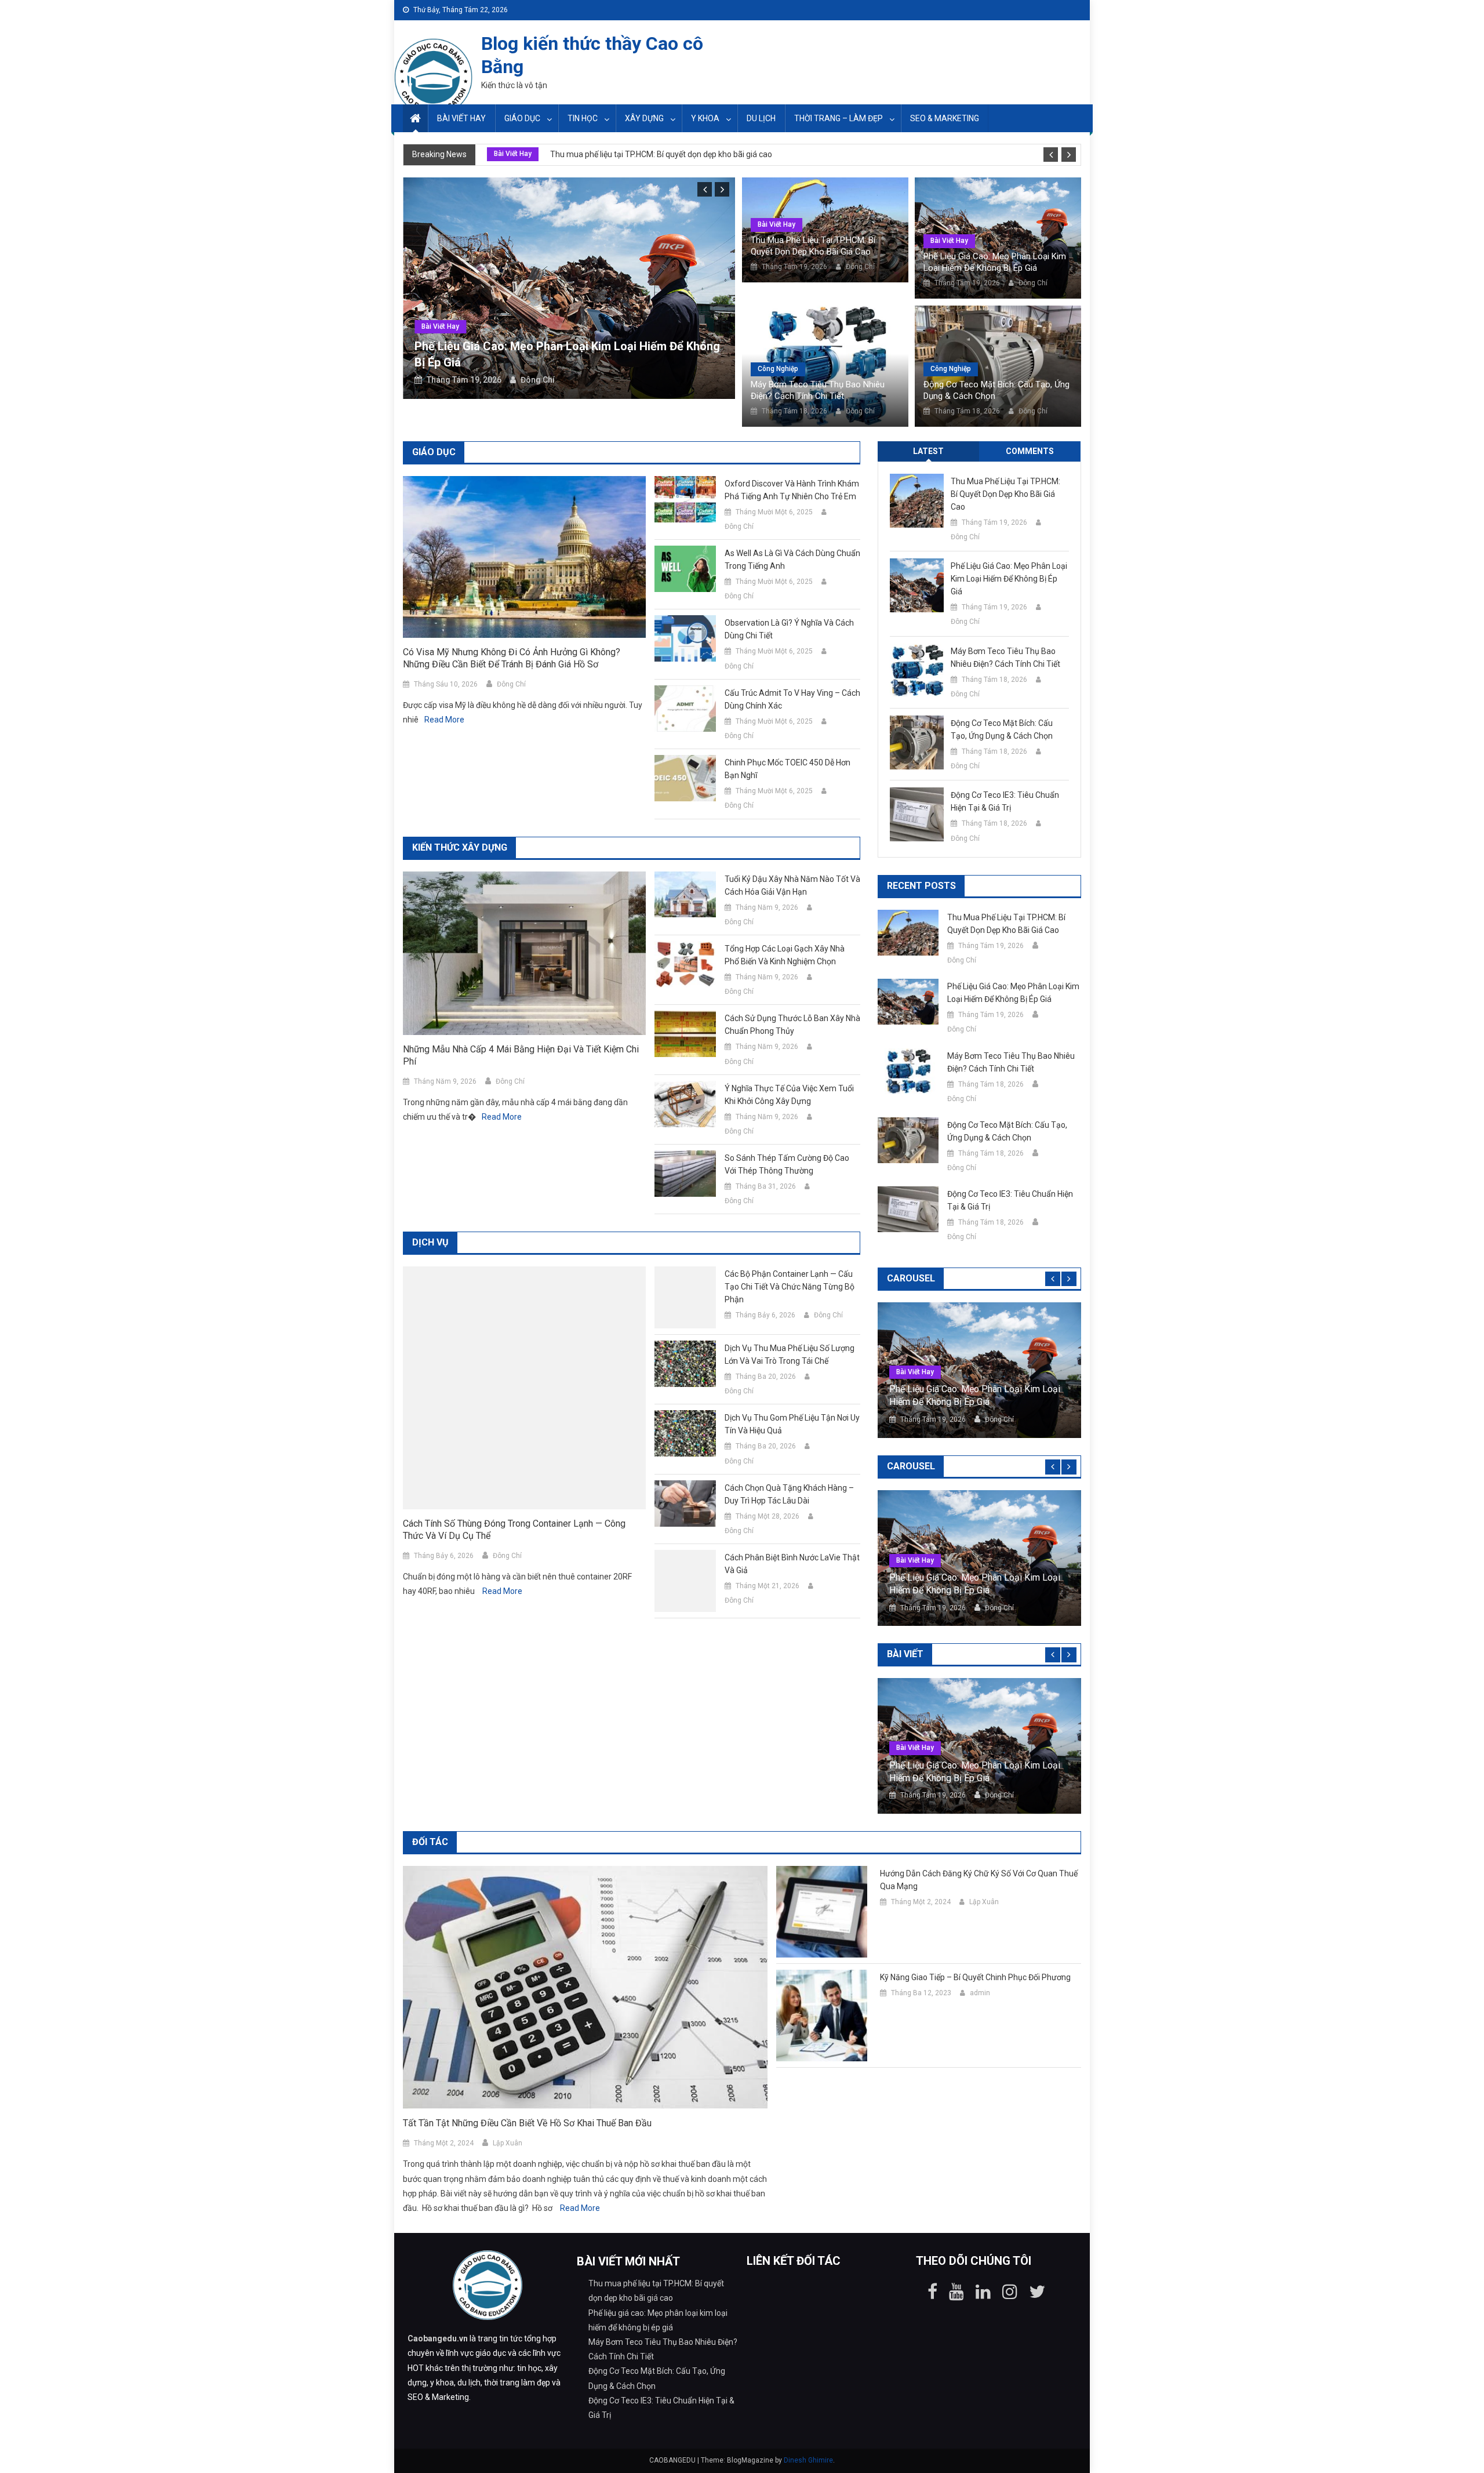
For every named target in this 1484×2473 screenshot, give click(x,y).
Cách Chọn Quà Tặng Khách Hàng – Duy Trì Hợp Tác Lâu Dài (789, 1494)
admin (980, 1993)
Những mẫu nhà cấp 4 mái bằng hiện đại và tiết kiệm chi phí (521, 1055)
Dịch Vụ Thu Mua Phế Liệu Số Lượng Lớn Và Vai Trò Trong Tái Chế (790, 1354)
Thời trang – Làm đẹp (839, 118)
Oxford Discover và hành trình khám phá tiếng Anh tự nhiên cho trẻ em (792, 490)
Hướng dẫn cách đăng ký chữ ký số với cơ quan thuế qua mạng (979, 1880)
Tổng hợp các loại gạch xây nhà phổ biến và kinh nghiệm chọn (785, 955)
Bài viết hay (461, 118)
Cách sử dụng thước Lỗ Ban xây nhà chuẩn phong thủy (792, 1025)
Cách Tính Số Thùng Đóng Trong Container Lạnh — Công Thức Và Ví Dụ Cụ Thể (514, 1530)
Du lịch (761, 118)
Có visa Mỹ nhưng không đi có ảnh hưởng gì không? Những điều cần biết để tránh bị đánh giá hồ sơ (512, 658)
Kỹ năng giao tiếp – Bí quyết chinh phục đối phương (975, 1977)
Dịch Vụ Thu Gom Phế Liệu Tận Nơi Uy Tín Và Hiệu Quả (792, 1424)
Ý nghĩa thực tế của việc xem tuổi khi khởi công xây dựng (789, 1095)
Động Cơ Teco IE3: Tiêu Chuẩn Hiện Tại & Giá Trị (1005, 801)
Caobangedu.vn (438, 2338)
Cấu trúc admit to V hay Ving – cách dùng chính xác (792, 699)
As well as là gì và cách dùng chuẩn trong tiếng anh (792, 560)
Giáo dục (522, 118)
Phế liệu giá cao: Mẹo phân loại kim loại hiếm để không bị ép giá (995, 262)
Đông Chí (538, 380)
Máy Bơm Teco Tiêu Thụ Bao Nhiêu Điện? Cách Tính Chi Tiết (818, 390)
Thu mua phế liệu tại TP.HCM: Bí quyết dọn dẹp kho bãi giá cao (661, 154)
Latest (928, 451)
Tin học (583, 118)
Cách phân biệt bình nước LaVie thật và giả (792, 1564)
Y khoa (705, 118)
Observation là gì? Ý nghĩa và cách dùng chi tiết (789, 629)
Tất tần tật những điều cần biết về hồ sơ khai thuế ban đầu (527, 2123)
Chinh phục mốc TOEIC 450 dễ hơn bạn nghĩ (788, 769)
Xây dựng (644, 118)
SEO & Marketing (945, 118)
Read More (444, 720)
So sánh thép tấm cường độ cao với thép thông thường (787, 1164)
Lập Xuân (508, 2143)
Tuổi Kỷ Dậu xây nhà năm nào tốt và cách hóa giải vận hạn (792, 885)
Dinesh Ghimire (808, 2460)
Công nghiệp (778, 369)
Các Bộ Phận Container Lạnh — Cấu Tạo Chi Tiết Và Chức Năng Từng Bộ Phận (790, 1287)
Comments (1030, 451)
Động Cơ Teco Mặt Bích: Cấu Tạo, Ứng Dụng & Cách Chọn (996, 390)
